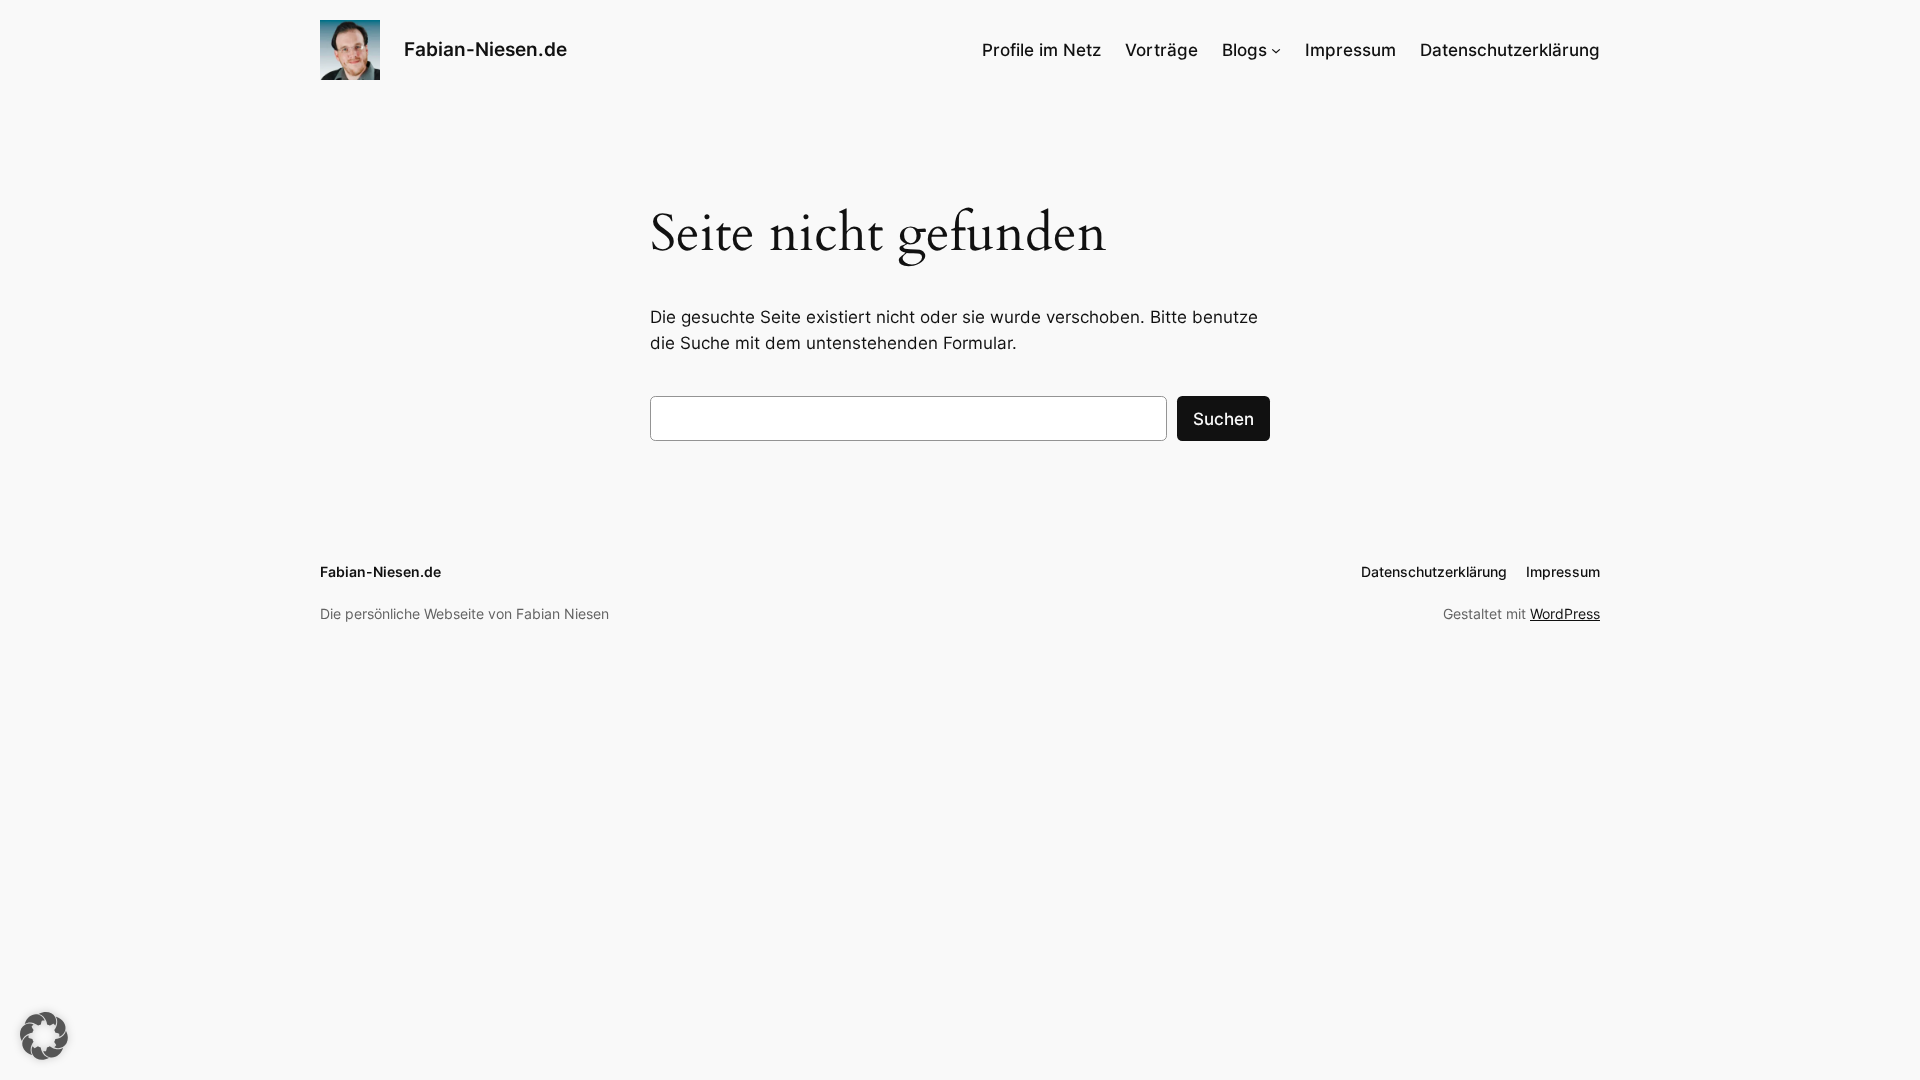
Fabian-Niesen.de (485, 49)
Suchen (1223, 419)
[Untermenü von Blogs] (1276, 50)
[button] (44, 1036)
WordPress (1565, 613)
